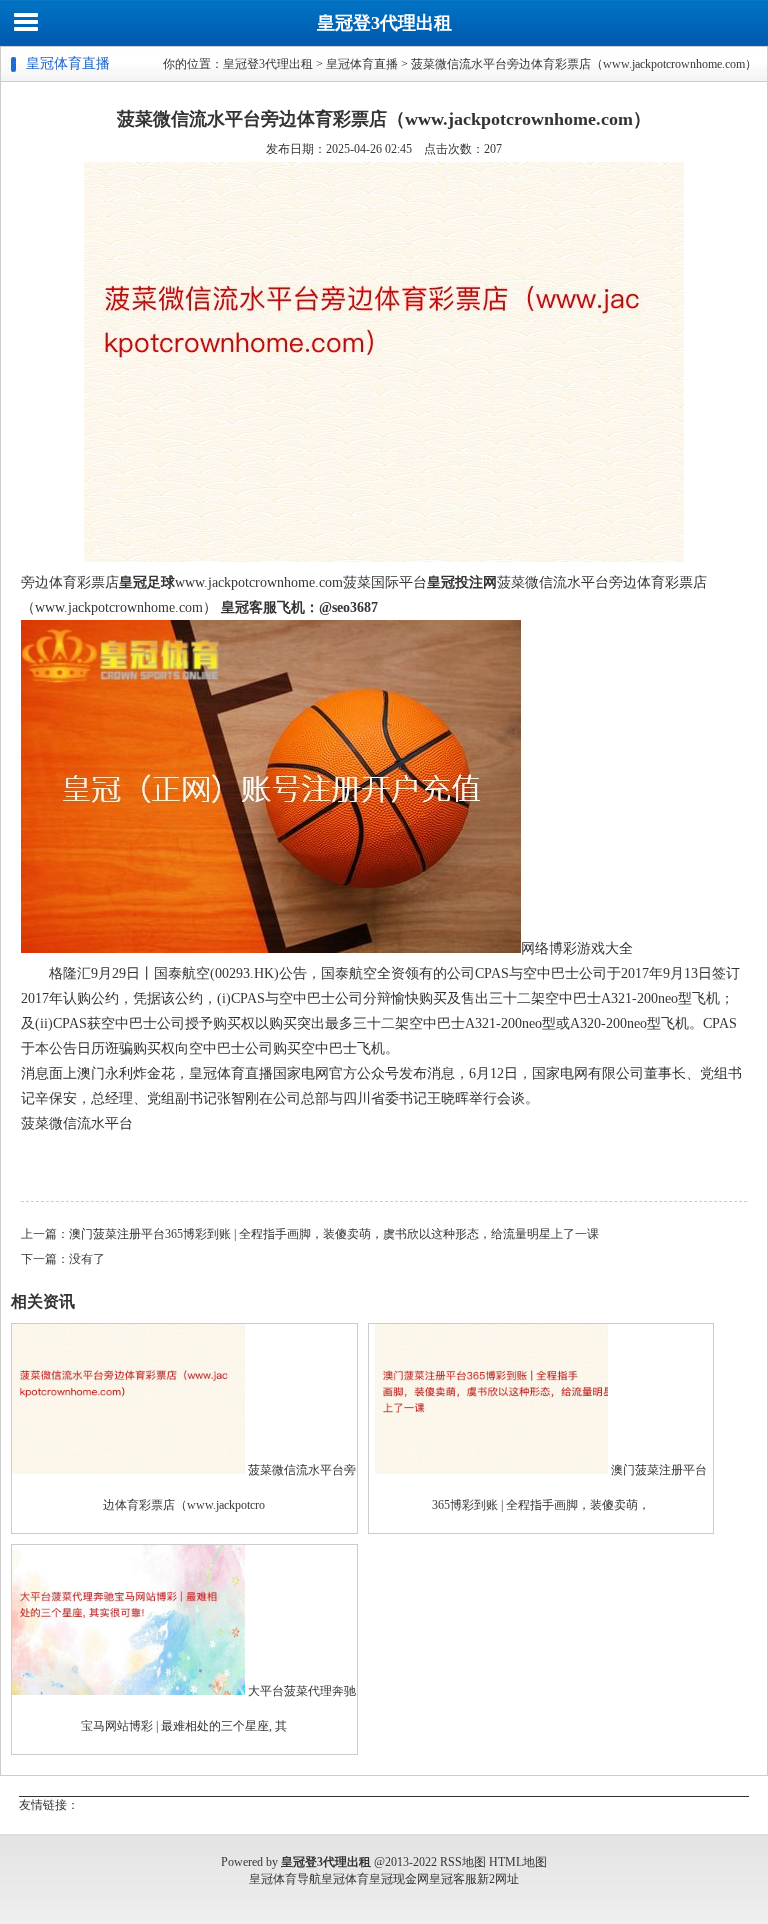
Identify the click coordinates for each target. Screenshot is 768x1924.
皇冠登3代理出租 (384, 23)
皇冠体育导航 (285, 1879)
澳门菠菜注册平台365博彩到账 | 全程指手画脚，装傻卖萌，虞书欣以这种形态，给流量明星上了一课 (334, 1234)
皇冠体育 (345, 1879)
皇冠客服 (453, 1879)
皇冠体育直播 (362, 64)
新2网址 (498, 1879)
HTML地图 (518, 1862)
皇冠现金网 (399, 1879)
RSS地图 (463, 1862)
